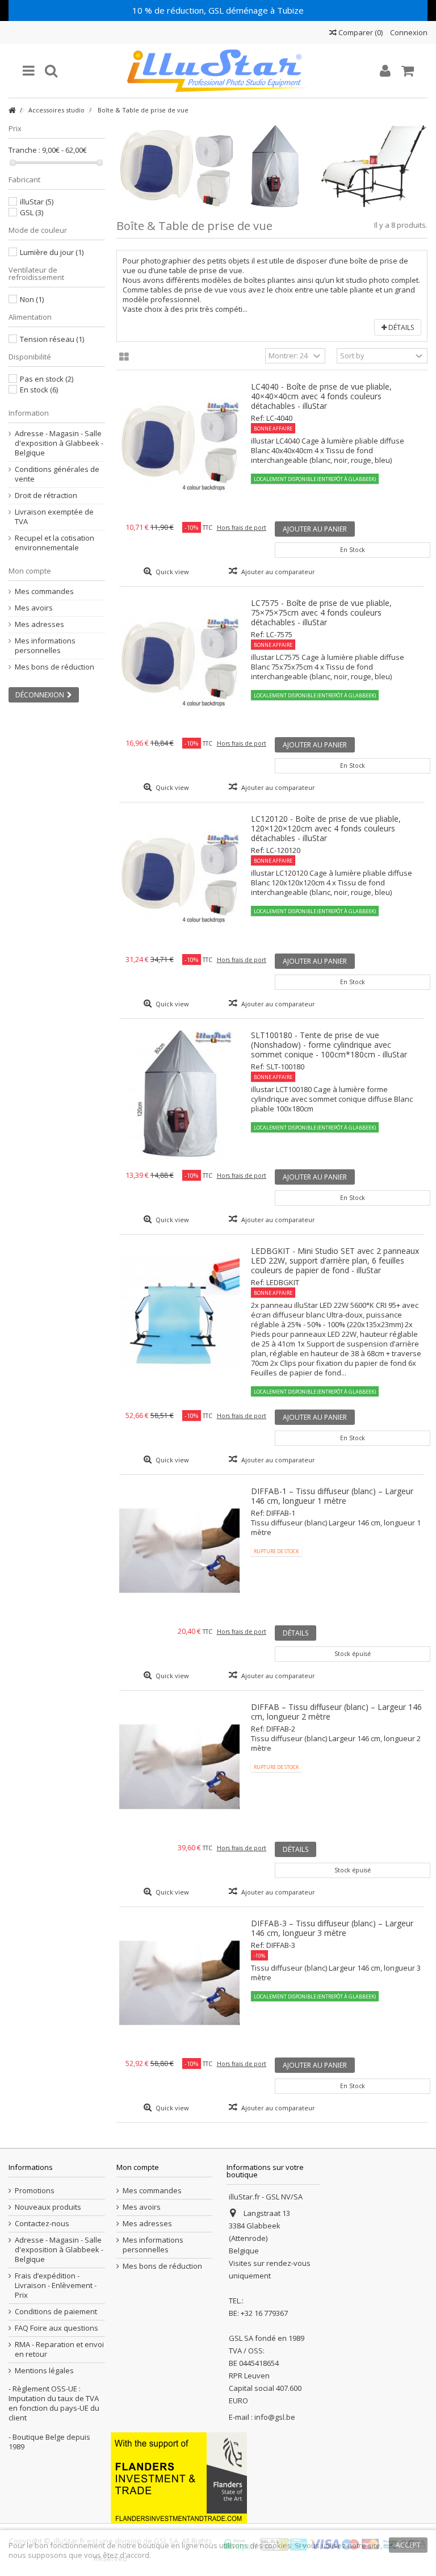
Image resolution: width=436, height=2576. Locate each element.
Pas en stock (47, 379)
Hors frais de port (242, 528)
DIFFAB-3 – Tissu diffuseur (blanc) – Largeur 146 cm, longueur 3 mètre (332, 1928)
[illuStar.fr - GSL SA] (218, 71)
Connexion (408, 32)
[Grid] (124, 357)
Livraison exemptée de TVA (54, 517)
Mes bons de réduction (54, 667)
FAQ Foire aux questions (56, 2328)
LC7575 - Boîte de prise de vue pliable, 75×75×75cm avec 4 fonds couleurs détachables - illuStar (321, 612)
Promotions (35, 2191)
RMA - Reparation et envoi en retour (59, 2349)
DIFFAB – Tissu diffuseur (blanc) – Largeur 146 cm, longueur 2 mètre (336, 1712)
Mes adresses (39, 624)
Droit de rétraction (46, 495)
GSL (32, 212)
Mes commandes (44, 591)
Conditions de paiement (56, 2312)
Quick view (171, 572)
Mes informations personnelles (45, 646)
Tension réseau (52, 339)
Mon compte (30, 571)
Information (29, 413)
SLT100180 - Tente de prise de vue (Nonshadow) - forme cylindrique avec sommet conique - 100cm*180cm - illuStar (329, 1045)
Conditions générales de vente (57, 474)
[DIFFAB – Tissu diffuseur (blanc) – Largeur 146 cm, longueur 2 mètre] (180, 1766)
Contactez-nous (42, 2224)
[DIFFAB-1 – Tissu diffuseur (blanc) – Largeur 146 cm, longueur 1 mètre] (180, 1551)
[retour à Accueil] (12, 110)
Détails (400, 327)
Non (32, 299)
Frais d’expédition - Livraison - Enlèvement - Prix (56, 2286)
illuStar (37, 202)
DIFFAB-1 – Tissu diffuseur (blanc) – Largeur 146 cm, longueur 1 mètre (332, 1496)
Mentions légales (44, 2371)
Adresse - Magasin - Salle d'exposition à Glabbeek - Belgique (59, 443)
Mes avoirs (34, 608)
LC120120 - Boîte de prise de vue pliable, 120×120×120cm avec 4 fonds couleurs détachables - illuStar (326, 828)
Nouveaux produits (48, 2207)
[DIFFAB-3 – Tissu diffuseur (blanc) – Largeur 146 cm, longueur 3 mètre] (180, 1983)
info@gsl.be (275, 2417)
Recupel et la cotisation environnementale (54, 543)
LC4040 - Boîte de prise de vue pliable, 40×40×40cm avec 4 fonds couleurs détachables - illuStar (321, 396)
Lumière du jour (52, 252)
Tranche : (24, 150)
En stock (39, 390)
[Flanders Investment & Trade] (179, 2477)
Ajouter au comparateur (278, 572)
